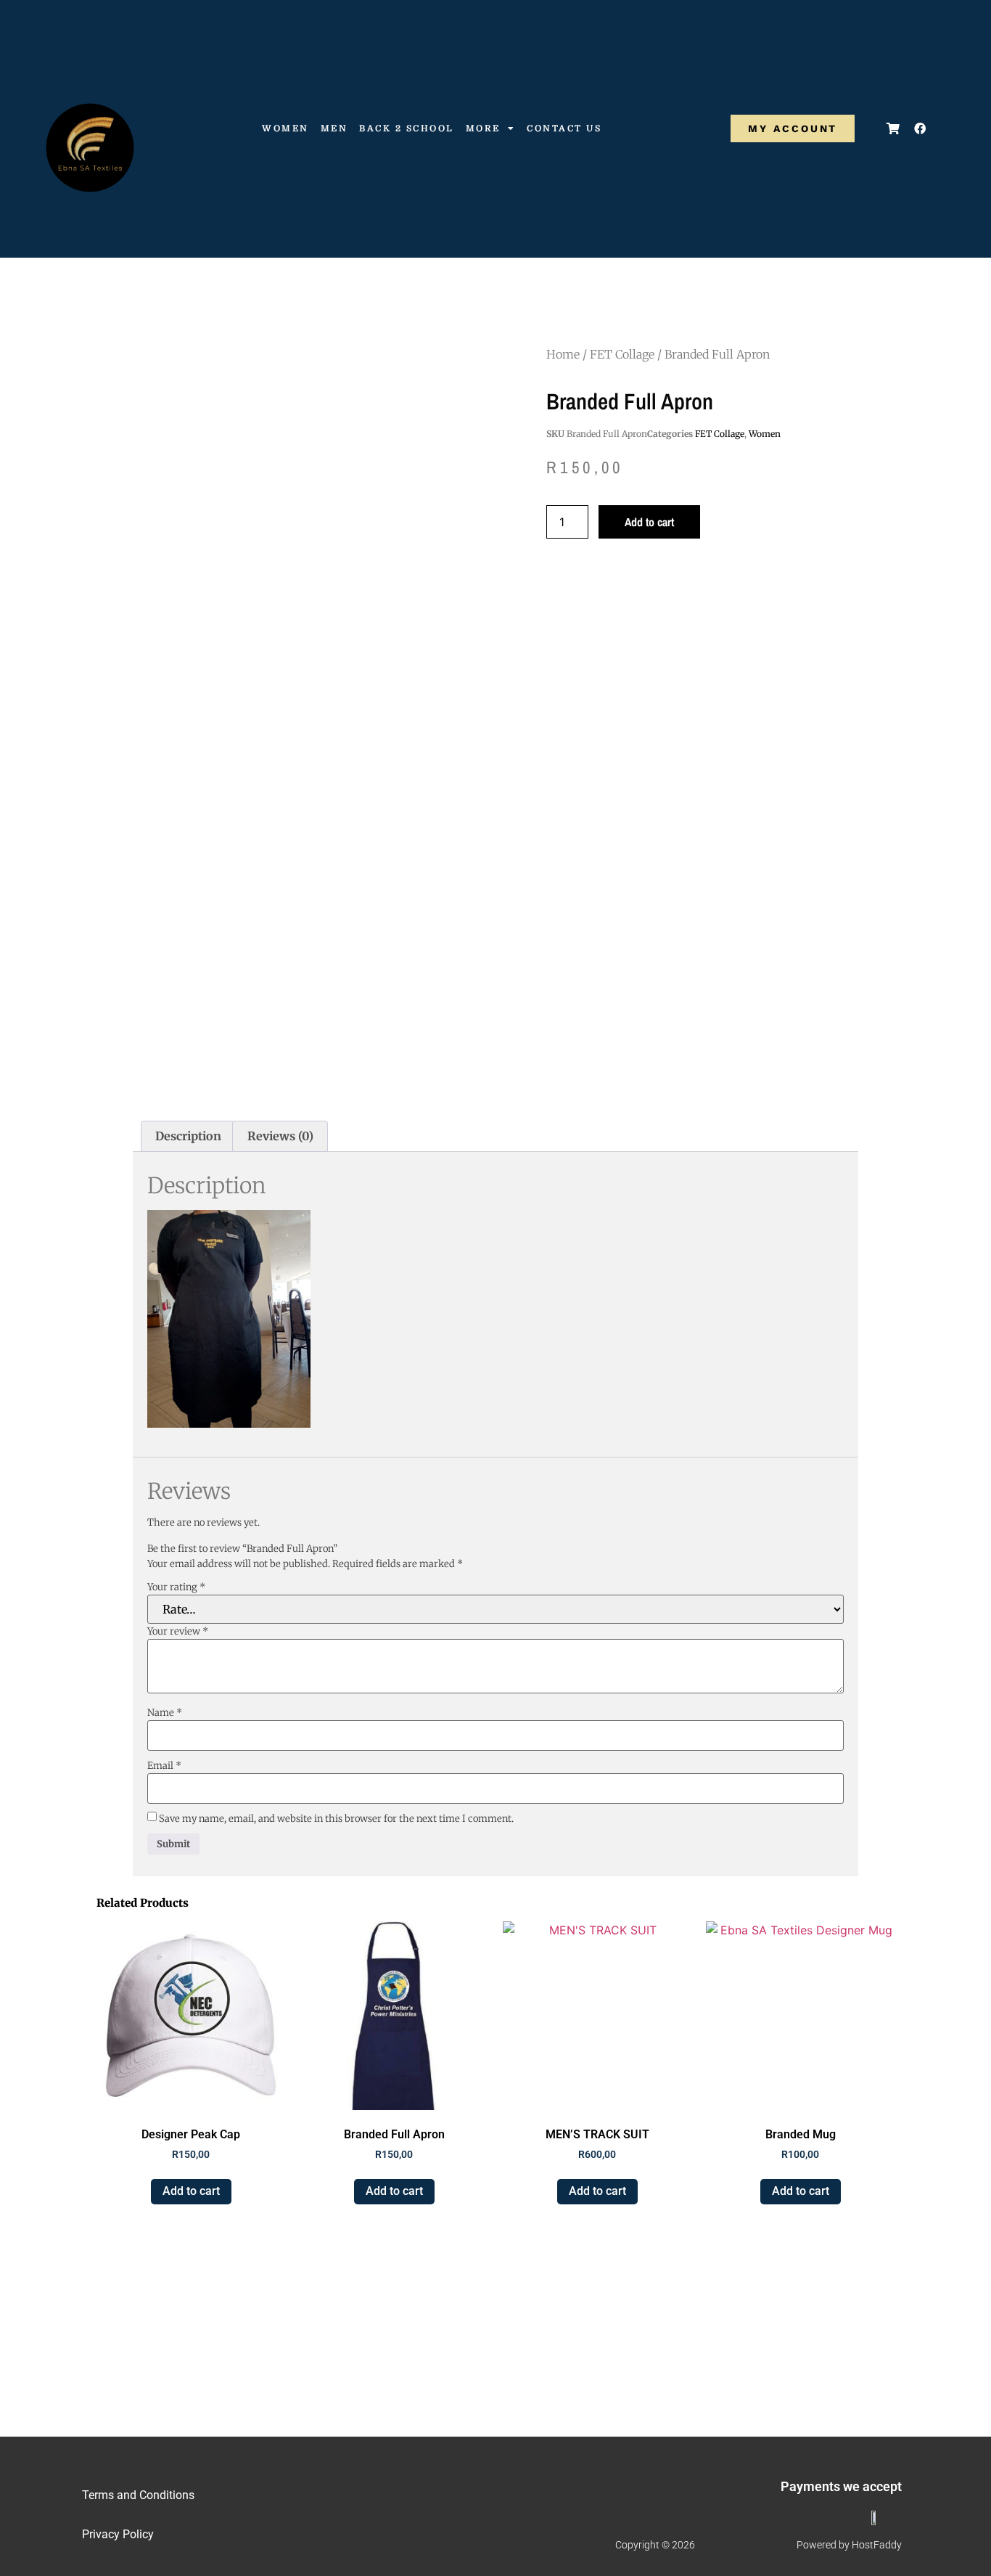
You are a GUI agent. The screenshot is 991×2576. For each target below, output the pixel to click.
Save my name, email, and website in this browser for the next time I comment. (336, 1819)
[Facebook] (920, 128)
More (483, 128)
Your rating (176, 1587)
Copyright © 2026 (655, 2545)
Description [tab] (188, 1136)
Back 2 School (407, 128)
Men (334, 128)
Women (285, 128)
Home (563, 354)
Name (165, 1713)
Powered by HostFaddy (849, 2545)
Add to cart (649, 522)
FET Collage (622, 354)
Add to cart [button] (191, 2191)
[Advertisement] (495, 1005)
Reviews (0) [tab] (280, 1136)
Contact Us (564, 128)
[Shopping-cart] (893, 128)
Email (164, 1766)
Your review (178, 1631)
